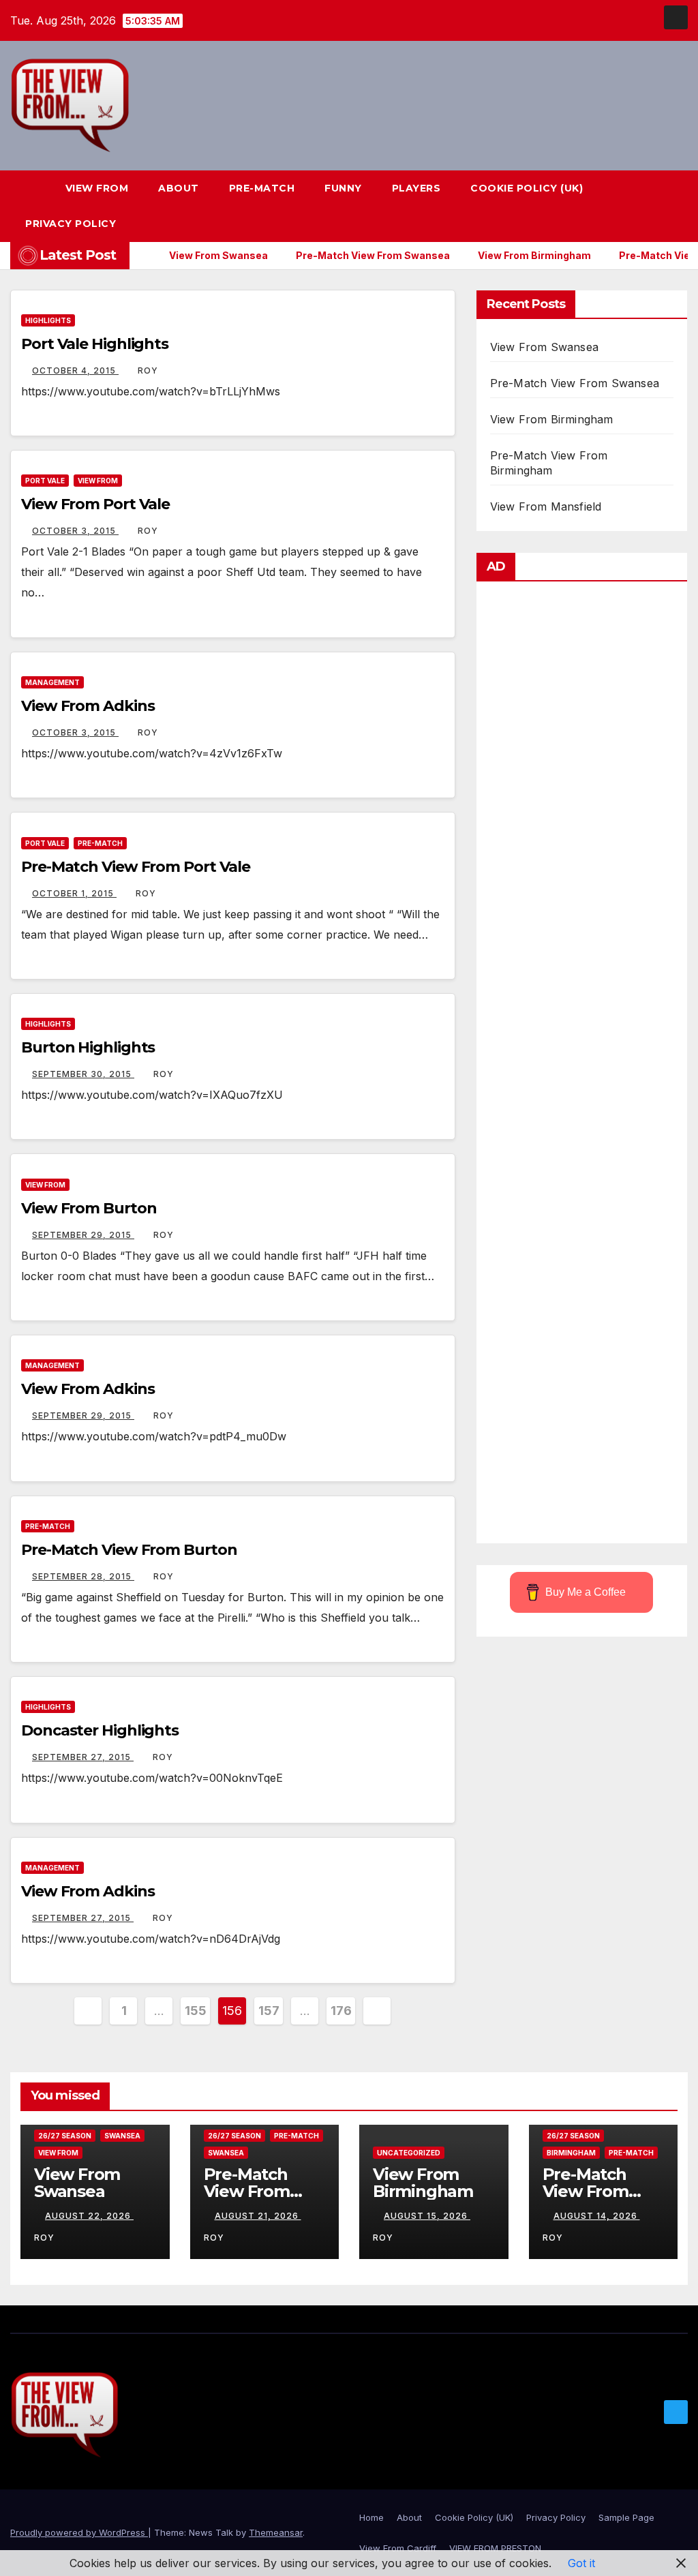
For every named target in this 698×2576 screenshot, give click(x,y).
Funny (343, 188)
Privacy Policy (71, 224)
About (179, 188)
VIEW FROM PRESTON (495, 2548)
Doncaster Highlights (100, 1730)
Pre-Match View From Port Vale (136, 867)
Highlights (48, 320)
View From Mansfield (546, 506)
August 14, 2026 (597, 2216)
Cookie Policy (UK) (527, 188)
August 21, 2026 (258, 2216)
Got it (581, 2563)
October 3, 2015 (75, 531)
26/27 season (65, 2136)
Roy (148, 370)
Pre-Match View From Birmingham (593, 2191)
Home (371, 2517)
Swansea (122, 2136)
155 (195, 2011)
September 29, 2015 (83, 1235)
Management (52, 682)
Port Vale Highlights (95, 344)
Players (416, 188)
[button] (653, 206)
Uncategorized (409, 2153)
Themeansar (276, 2532)
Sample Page (626, 2517)
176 (341, 2011)
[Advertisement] (582, 1066)
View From (97, 188)
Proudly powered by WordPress (79, 2532)
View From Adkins (88, 706)
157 (269, 2011)
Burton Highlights (88, 1047)
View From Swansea (544, 347)
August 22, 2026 (89, 2216)
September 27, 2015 (83, 1757)
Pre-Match (262, 188)
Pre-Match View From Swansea (575, 383)
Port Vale (45, 481)
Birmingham (571, 2153)
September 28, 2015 (83, 1576)
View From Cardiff (398, 2548)
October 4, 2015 (75, 370)
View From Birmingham (552, 419)
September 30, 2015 (83, 1074)
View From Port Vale (95, 504)
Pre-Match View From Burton (129, 1550)
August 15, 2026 (427, 2216)
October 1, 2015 (74, 893)
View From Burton (89, 1208)
